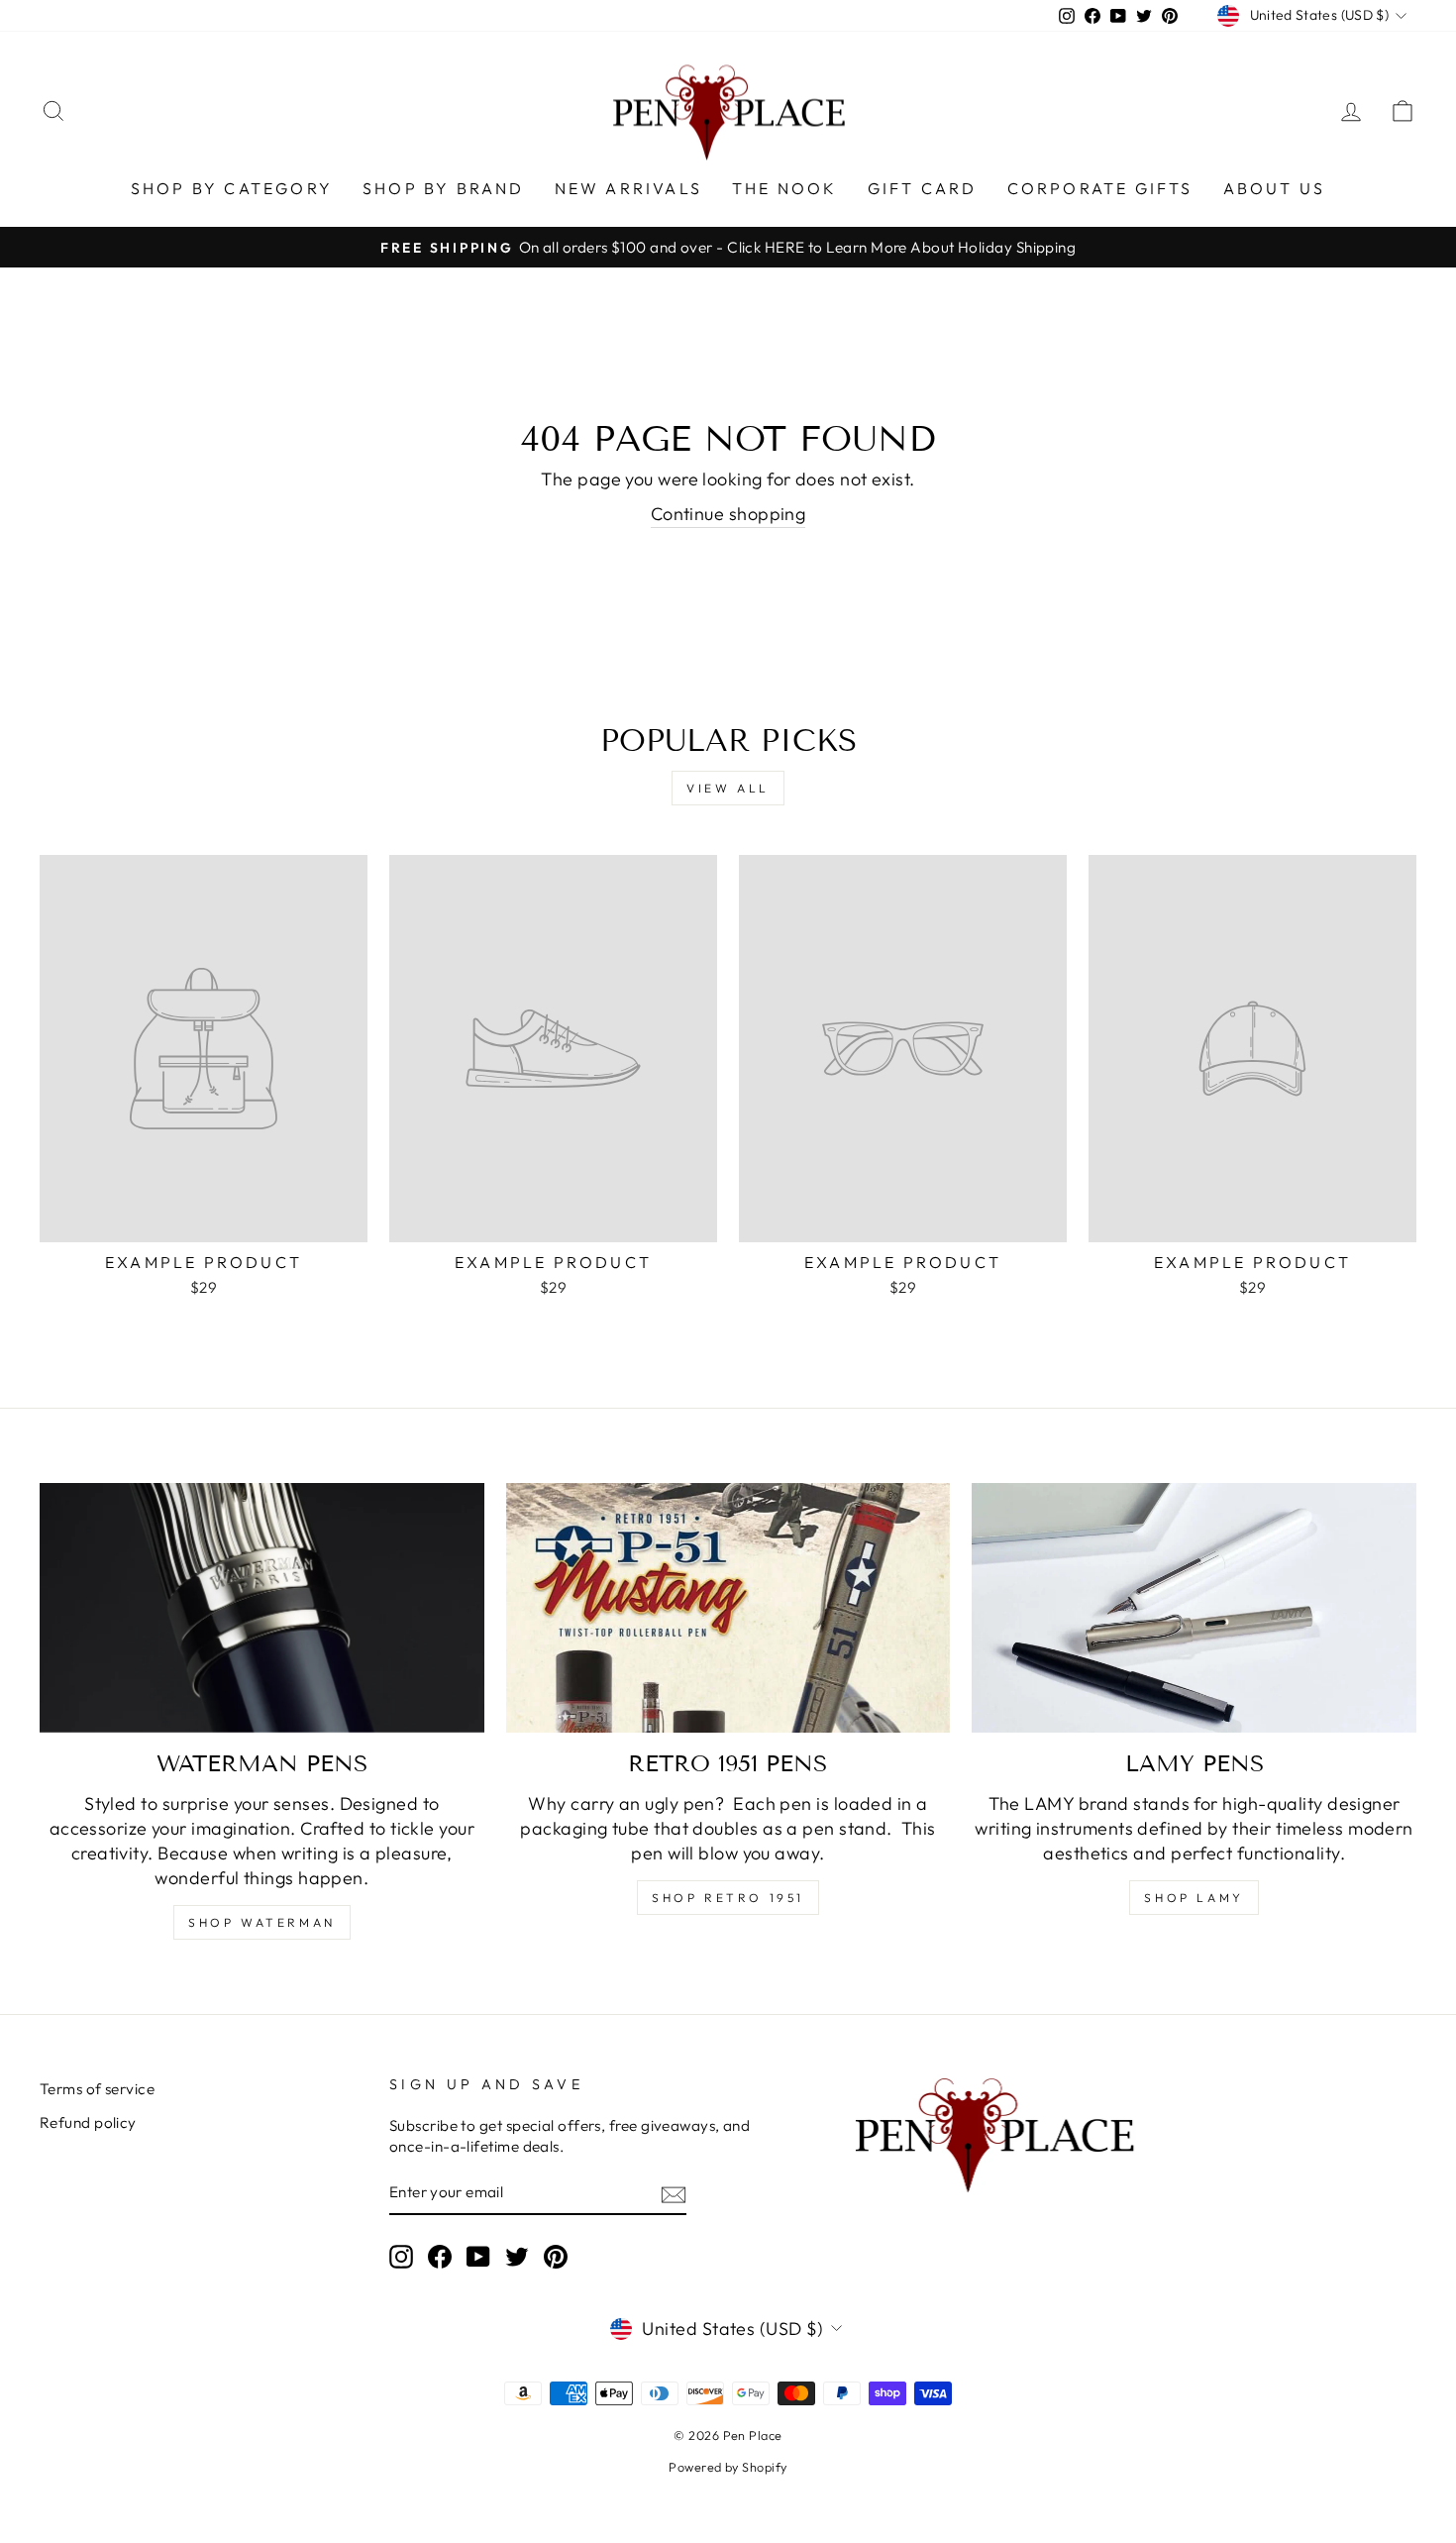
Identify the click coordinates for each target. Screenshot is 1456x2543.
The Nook (785, 188)
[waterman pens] (262, 1608)
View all (728, 788)
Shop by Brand (444, 188)
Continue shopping (728, 514)
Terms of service (97, 2089)
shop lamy (1194, 1898)
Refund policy (88, 2122)
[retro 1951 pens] (728, 1608)
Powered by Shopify (728, 2467)
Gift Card (923, 188)
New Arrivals (628, 188)
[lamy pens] (1194, 1608)
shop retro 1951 (728, 1898)
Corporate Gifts (1100, 188)
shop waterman (262, 1922)
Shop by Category (232, 188)
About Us (1275, 188)
